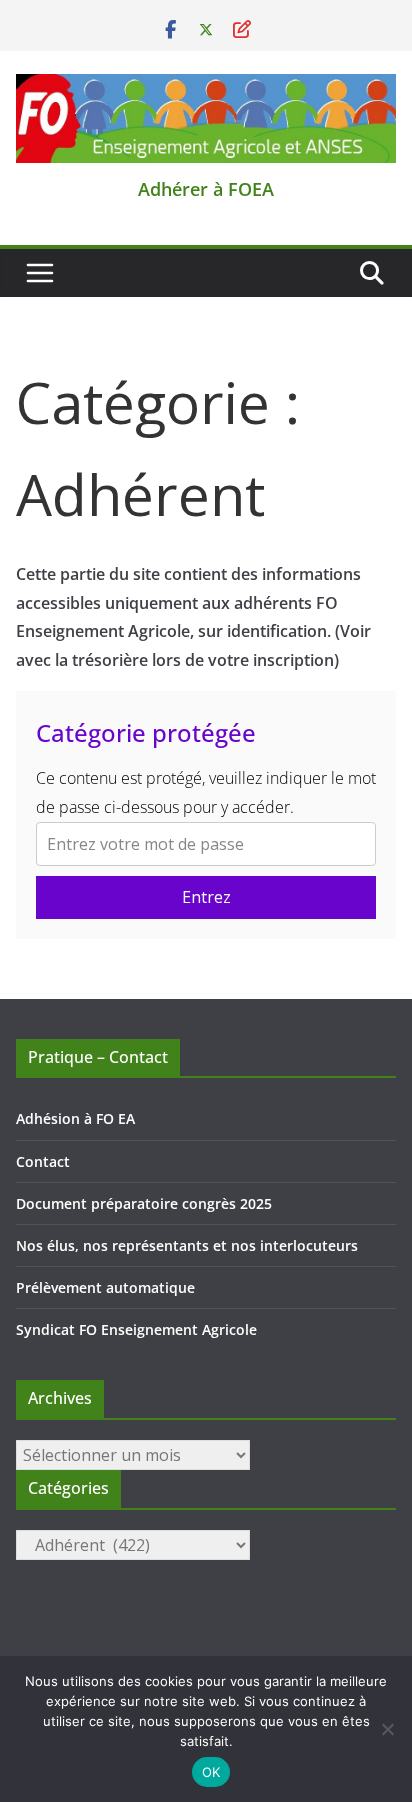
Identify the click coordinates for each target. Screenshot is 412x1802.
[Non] (387, 1729)
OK (211, 1772)
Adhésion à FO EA (75, 1118)
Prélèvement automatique (105, 1287)
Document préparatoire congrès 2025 (144, 1203)
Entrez (206, 897)
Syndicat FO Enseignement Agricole (136, 1329)
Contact (43, 1161)
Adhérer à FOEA (206, 189)
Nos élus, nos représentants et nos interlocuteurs (187, 1245)
